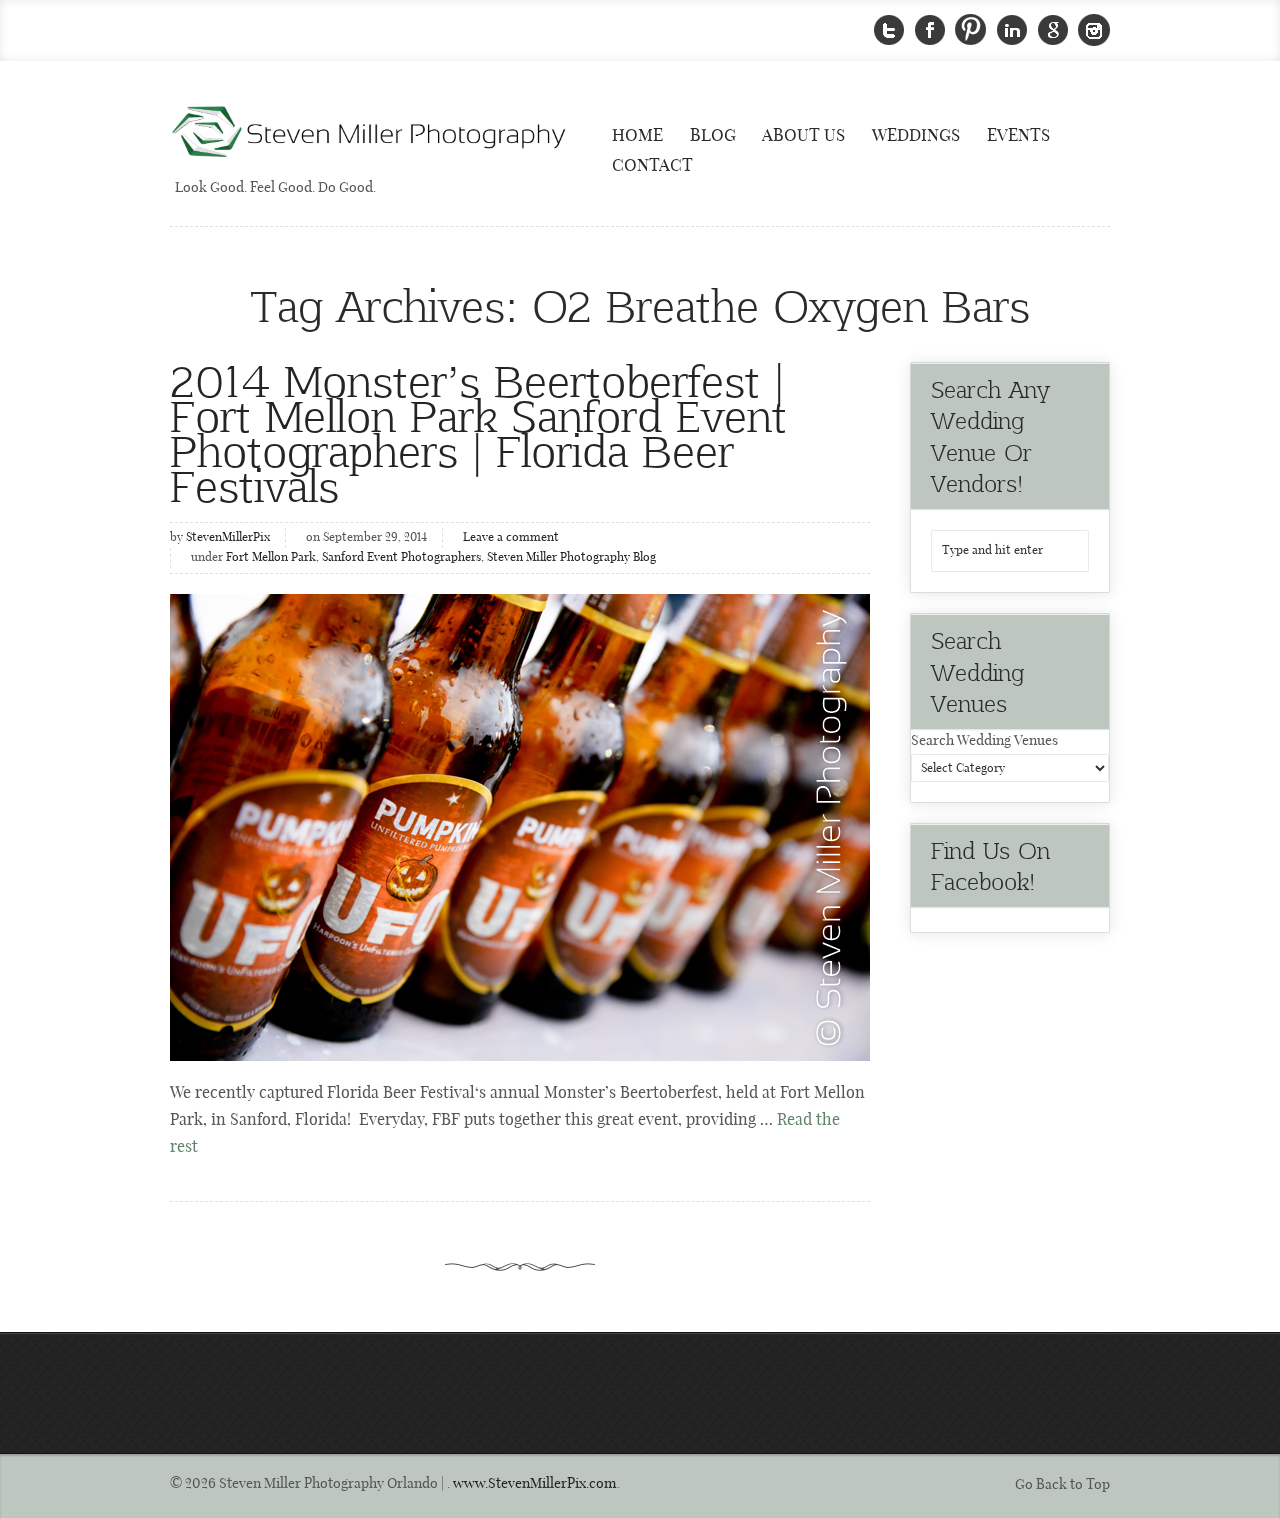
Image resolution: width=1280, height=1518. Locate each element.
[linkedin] (1012, 30)
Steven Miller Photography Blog (571, 558)
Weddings (916, 136)
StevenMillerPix (228, 538)
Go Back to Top (1062, 1485)
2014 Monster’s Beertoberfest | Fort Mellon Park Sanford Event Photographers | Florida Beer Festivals (478, 432)
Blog (713, 136)
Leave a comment (511, 538)
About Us (803, 136)
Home (637, 136)
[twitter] (889, 30)
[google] (1053, 30)
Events (1018, 136)
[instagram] (1094, 30)
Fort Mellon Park (271, 558)
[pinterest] (971, 30)
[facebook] (930, 30)
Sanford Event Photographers (401, 558)
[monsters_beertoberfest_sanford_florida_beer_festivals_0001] (520, 827)
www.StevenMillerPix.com (535, 1484)
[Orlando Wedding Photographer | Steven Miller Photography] (370, 133)
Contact (652, 166)
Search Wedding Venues (984, 741)
